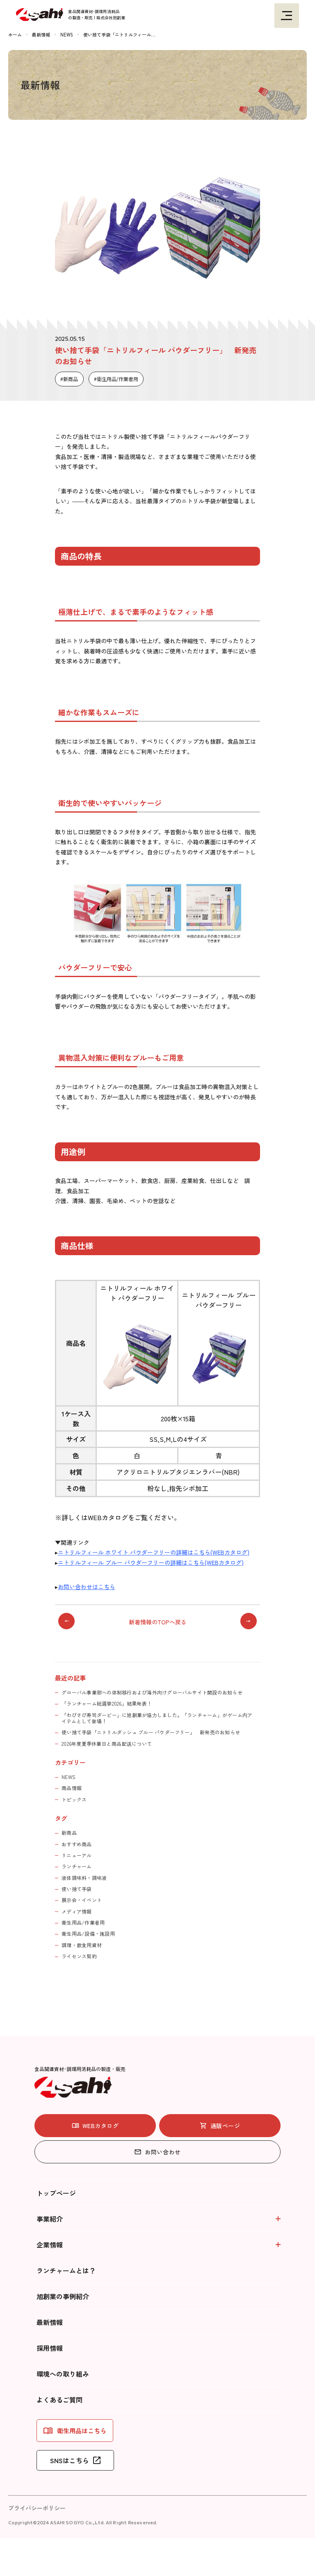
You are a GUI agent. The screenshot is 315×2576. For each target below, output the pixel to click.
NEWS (68, 1777)
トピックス (74, 1799)
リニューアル (76, 1855)
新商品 (71, 379)
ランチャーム (76, 1866)
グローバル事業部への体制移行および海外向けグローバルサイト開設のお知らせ (152, 1692)
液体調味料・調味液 (84, 1878)
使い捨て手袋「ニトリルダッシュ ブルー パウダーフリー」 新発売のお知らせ (151, 1732)
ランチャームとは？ (66, 2270)
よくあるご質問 (59, 2400)
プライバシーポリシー (37, 2508)
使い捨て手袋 (76, 1889)
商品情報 (72, 1788)
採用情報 (50, 2348)
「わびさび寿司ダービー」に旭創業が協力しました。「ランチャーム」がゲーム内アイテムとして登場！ (157, 1718)
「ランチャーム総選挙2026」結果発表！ (107, 1703)
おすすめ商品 (76, 1844)
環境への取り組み (63, 2374)
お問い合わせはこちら (87, 1587)
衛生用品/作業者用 (118, 379)
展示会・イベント (82, 1900)
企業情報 (50, 2245)
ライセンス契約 (79, 1956)
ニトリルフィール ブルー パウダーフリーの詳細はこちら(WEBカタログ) (151, 1562)
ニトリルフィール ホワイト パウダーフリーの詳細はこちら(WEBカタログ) (154, 1552)
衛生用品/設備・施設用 (88, 1933)
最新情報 (50, 2322)
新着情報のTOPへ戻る (158, 1622)
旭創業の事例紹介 (63, 2296)
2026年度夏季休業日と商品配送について (107, 1744)
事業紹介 (50, 2219)
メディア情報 (76, 1911)
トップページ (56, 2193)
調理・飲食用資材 (82, 1945)
